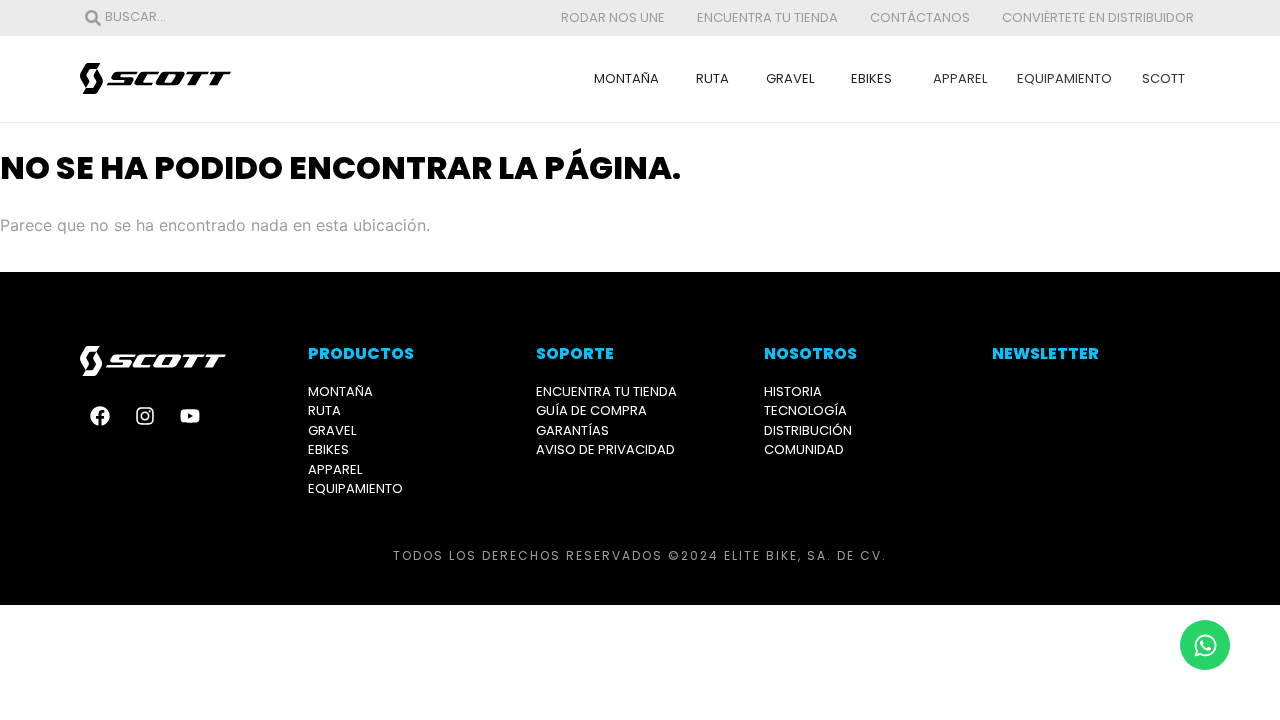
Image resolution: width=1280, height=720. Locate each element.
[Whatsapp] (1205, 645)
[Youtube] (190, 416)
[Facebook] (100, 416)
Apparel (960, 78)
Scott (1163, 78)
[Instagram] (145, 416)
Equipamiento (1064, 78)
